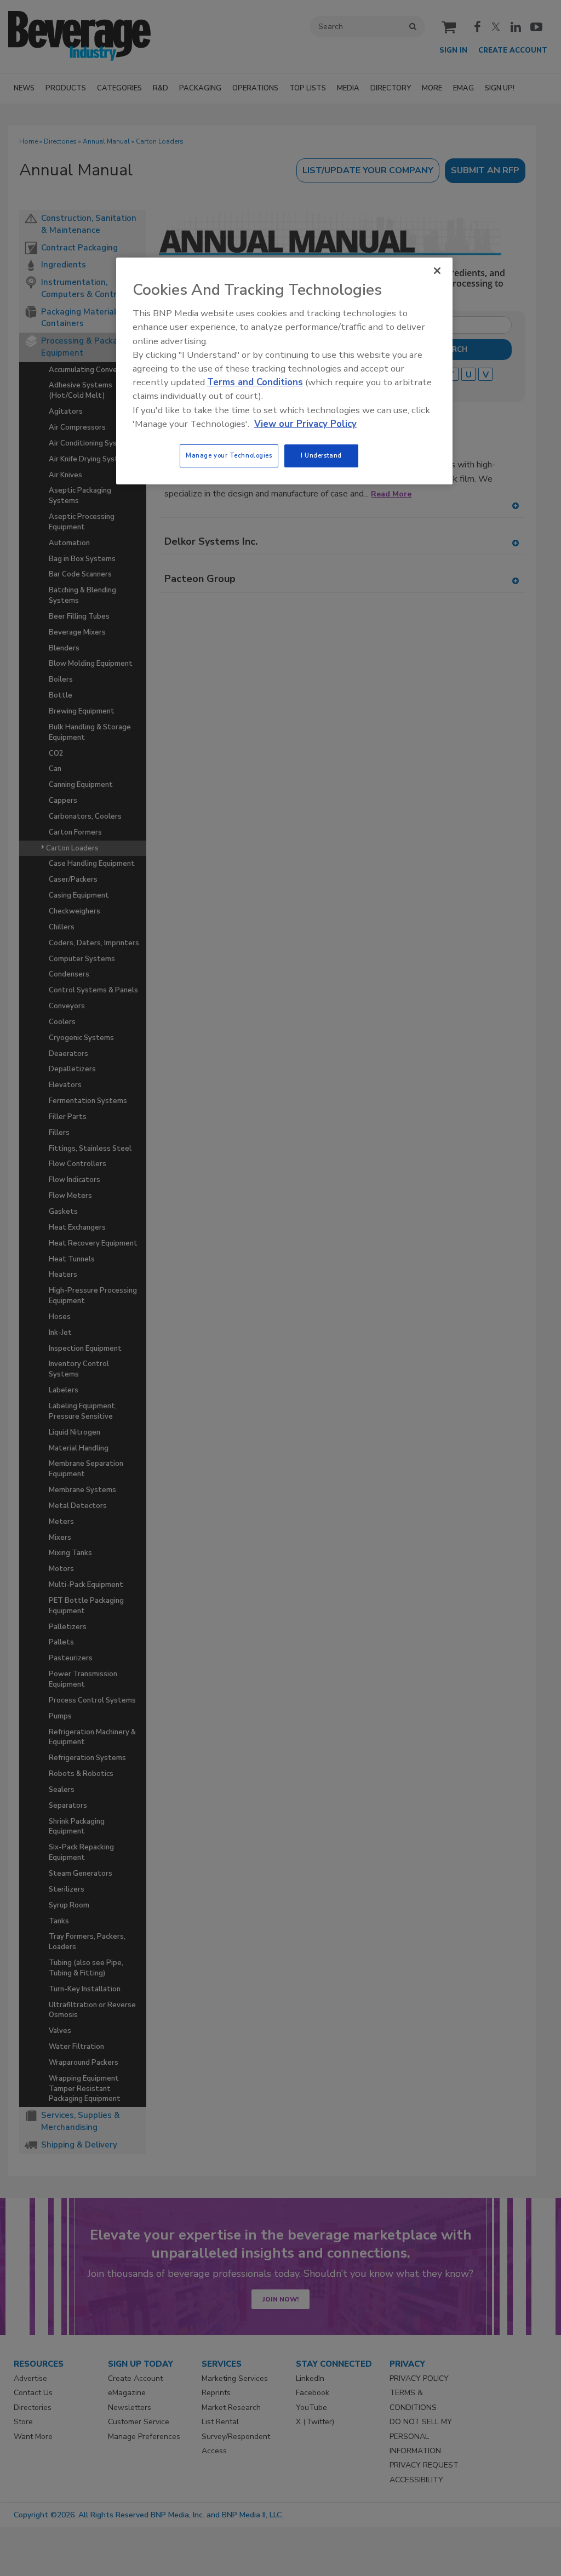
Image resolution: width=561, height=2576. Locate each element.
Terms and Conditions (255, 382)
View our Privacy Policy (305, 424)
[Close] (437, 271)
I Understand (321, 455)
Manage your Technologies (229, 455)
